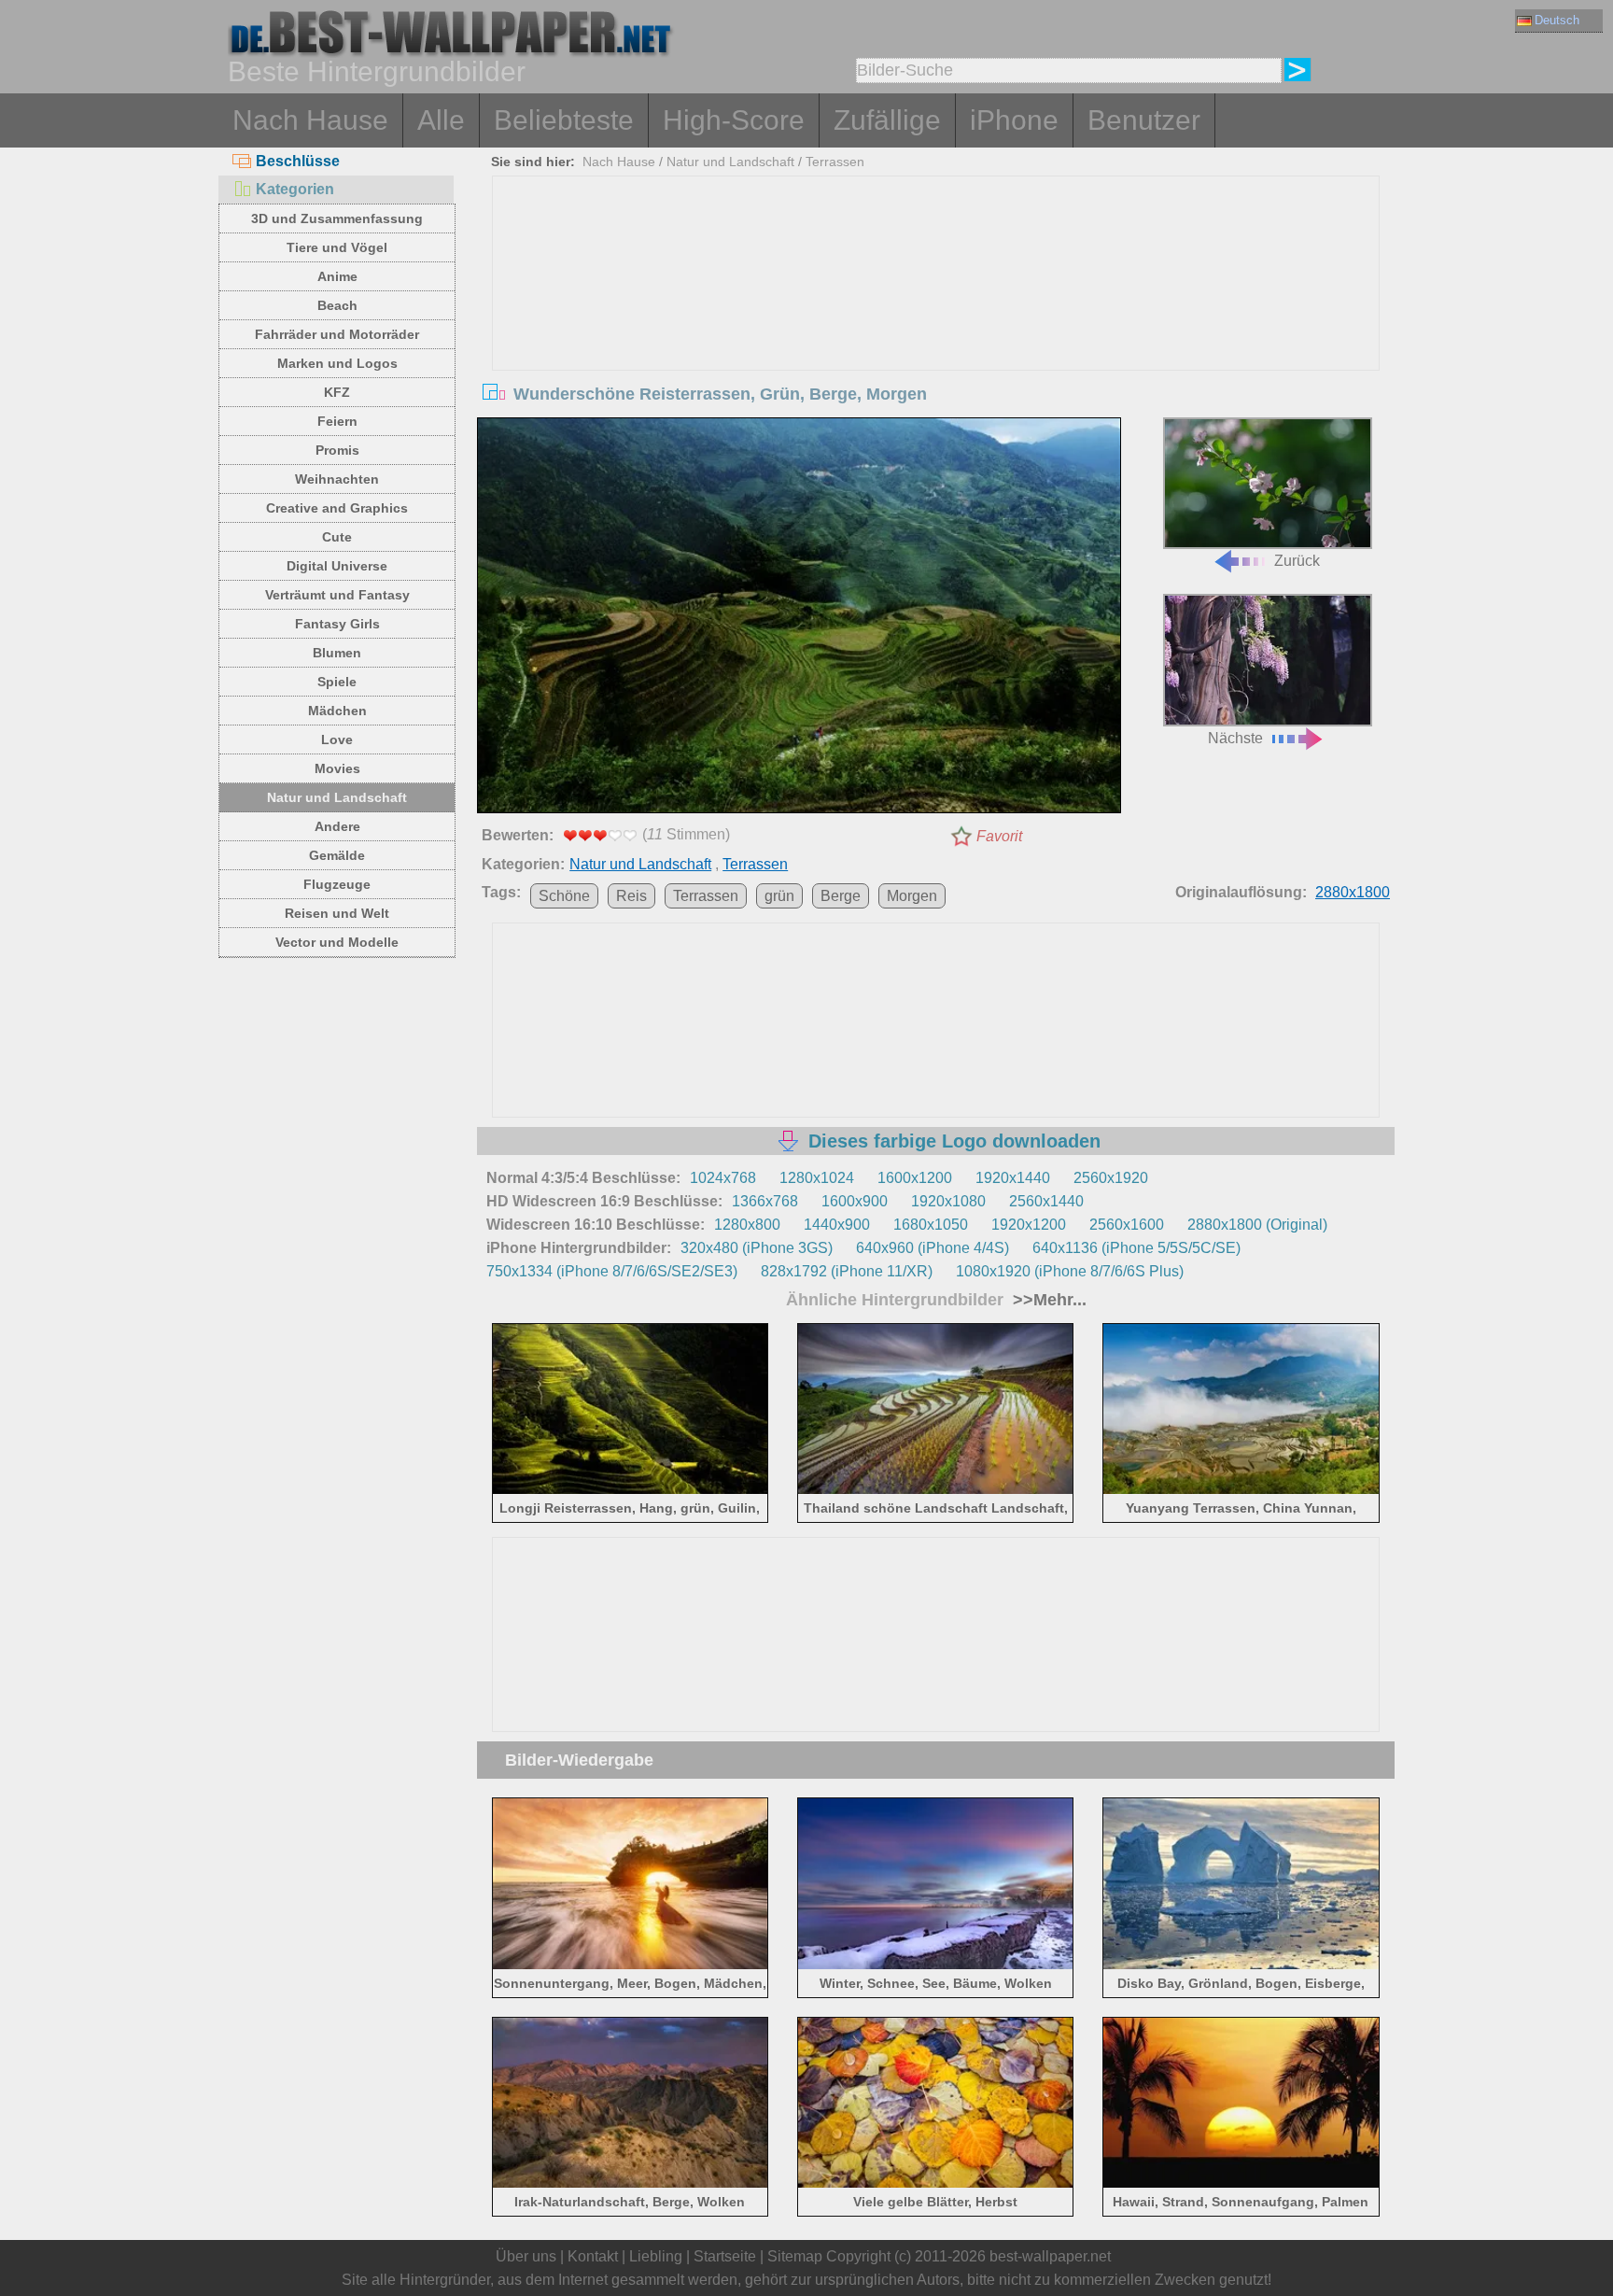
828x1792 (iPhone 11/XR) (847, 1271)
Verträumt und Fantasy (337, 595)
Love (337, 740)
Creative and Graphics (337, 508)
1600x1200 (915, 1178)
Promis (337, 450)
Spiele (337, 682)
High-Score (734, 120)
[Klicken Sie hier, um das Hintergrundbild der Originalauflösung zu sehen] (799, 619)
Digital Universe (337, 566)
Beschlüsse (298, 161)
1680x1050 (931, 1225)
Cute (337, 537)
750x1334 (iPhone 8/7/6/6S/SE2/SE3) (612, 1271)
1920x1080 (948, 1201)
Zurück (1297, 561)
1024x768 (723, 1178)
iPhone (1014, 120)
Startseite (725, 2256)
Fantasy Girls (337, 624)
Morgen (912, 896)
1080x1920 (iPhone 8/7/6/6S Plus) (1070, 1271)
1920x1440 (1013, 1178)
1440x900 (837, 1225)
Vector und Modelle (337, 942)
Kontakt (593, 2256)
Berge (841, 896)
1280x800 (747, 1225)
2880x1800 (1353, 892)
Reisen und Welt (337, 913)
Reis (631, 896)
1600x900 (855, 1201)
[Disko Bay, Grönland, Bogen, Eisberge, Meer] (1241, 1965)
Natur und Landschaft (337, 797)
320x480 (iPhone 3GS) (757, 1248)
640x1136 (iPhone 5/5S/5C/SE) (1136, 1248)
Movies (337, 768)
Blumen (337, 653)
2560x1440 (1046, 1201)
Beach (337, 305)
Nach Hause (310, 120)
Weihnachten (337, 479)
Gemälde (337, 855)
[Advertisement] (936, 317)
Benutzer (1144, 120)
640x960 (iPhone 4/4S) (933, 1248)
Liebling (656, 2256)
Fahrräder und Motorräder (337, 334)
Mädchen (337, 711)
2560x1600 (1127, 1225)
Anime (337, 276)
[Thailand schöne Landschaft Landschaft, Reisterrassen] (936, 1491)
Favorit (999, 836)
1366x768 (765, 1201)
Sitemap (795, 2256)
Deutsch (1557, 20)
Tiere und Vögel (337, 247)
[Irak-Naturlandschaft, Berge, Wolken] (631, 2184)
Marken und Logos (337, 363)
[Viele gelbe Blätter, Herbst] (936, 2184)
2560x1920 (1111, 1178)
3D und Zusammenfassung (337, 218)
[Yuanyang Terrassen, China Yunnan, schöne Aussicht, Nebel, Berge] (1241, 1491)
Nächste (1235, 738)
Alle (441, 120)
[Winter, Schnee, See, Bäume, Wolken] (936, 1965)
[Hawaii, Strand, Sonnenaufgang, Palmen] (1241, 2184)
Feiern (337, 421)
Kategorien (295, 189)
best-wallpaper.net (1050, 2256)
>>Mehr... (1047, 1300)
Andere (337, 826)
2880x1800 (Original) (1257, 1225)
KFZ (337, 392)
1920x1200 (1029, 1225)
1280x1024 (817, 1178)
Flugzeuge (337, 884)
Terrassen (835, 162)
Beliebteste (564, 120)
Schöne (564, 896)
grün (779, 896)
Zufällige (887, 120)
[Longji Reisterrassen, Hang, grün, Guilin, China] (631, 1491)
